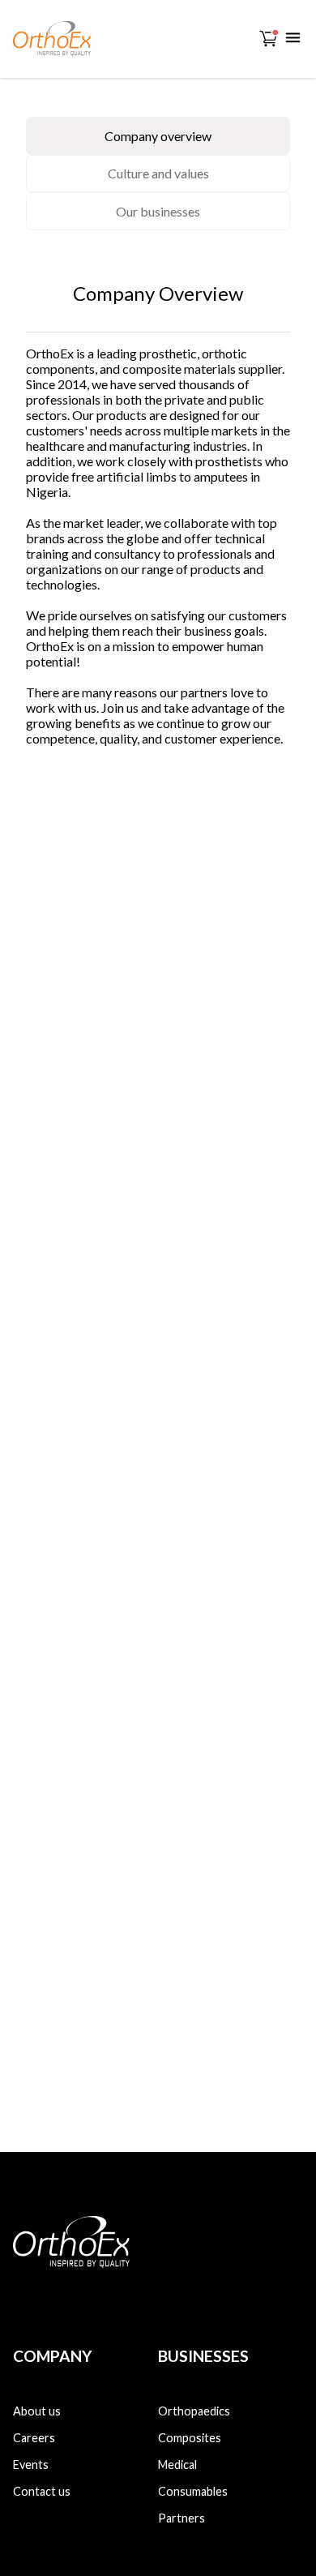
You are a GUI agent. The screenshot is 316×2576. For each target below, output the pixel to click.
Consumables (193, 2491)
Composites (190, 2438)
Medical (177, 2465)
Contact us (42, 2491)
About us (37, 2411)
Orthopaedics (194, 2411)
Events (31, 2465)
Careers (34, 2438)
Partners (181, 2518)
